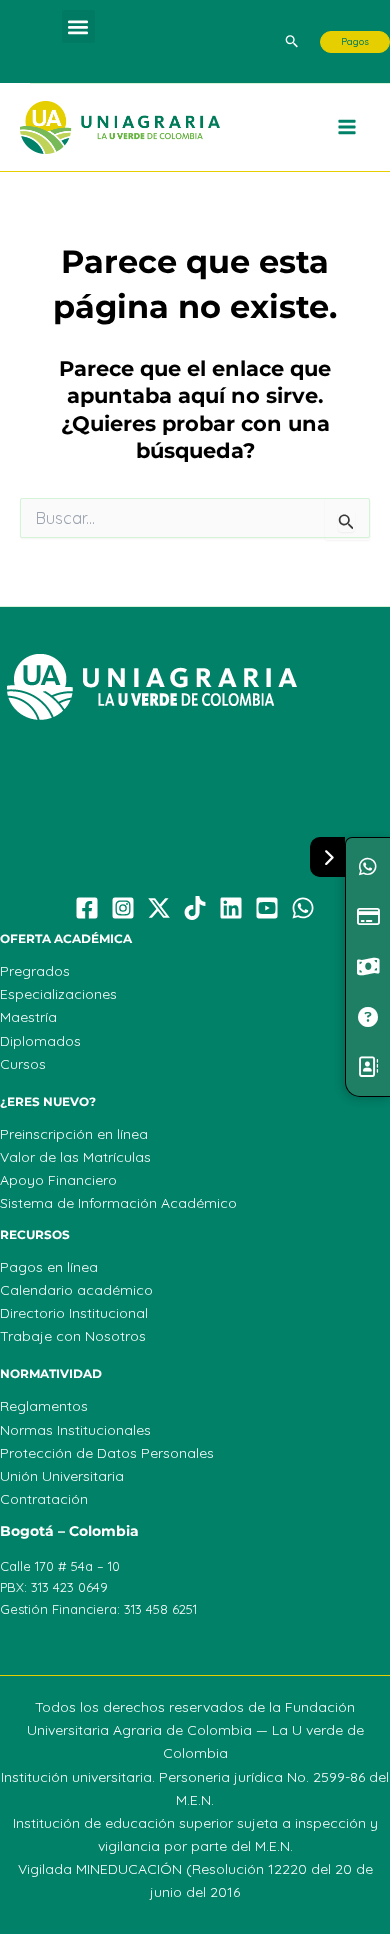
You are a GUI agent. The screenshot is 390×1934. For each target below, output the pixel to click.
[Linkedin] (231, 908)
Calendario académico (76, 1290)
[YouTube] (267, 908)
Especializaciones (58, 994)
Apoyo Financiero (58, 1180)
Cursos (23, 1064)
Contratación (44, 1499)
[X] (159, 908)
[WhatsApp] (303, 908)
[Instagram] (123, 908)
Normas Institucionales (75, 1430)
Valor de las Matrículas (75, 1157)
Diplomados (40, 1041)
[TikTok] (195, 908)
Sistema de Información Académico (118, 1203)
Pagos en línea (49, 1267)
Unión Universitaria (62, 1476)
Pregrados (35, 971)
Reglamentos (44, 1406)
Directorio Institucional (74, 1313)
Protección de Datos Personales (107, 1453)
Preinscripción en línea (74, 1134)
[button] (78, 26)
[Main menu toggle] (348, 128)
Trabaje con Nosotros (73, 1336)
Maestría (28, 1017)
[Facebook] (87, 908)
